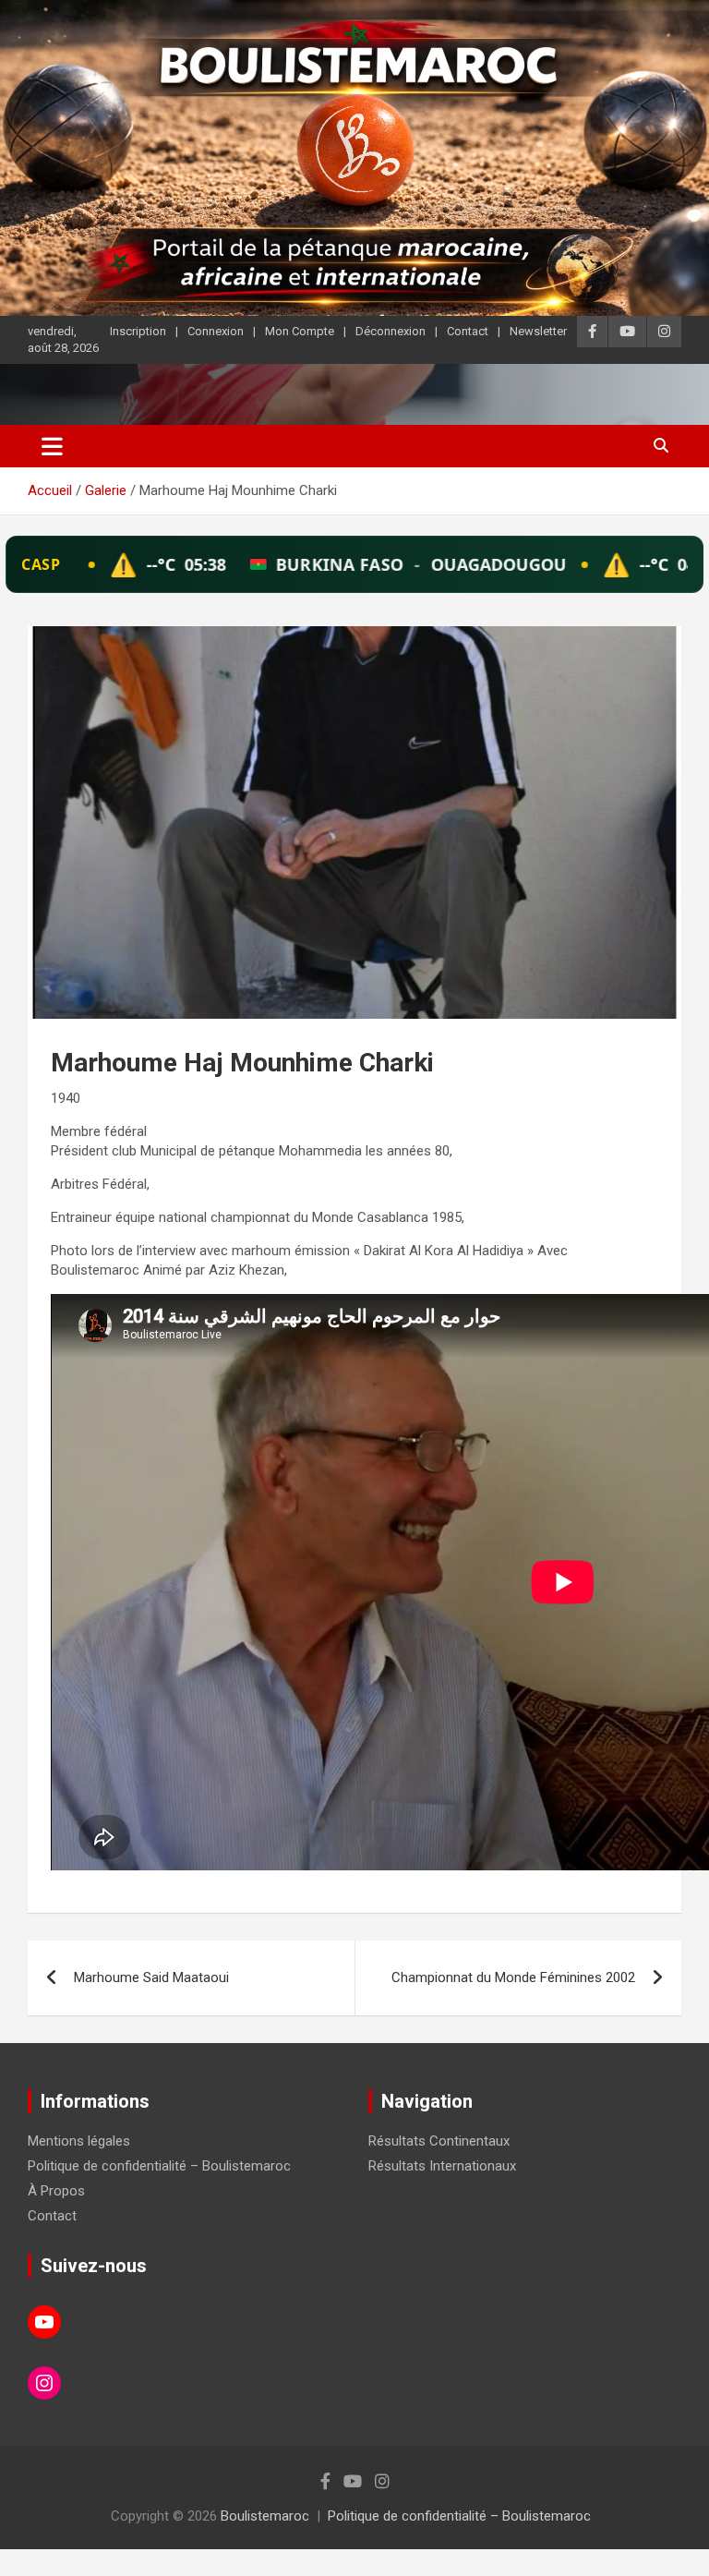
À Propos (56, 2191)
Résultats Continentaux (439, 2141)
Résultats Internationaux (442, 2166)
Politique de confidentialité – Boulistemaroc (159, 2166)
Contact (468, 331)
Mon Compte (300, 331)
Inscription (138, 331)
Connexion (216, 331)
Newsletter (538, 331)
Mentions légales (79, 2141)
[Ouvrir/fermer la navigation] (52, 446)
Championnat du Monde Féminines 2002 (513, 1977)
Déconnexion (391, 331)
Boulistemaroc (265, 2516)
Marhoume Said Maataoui (151, 1977)
